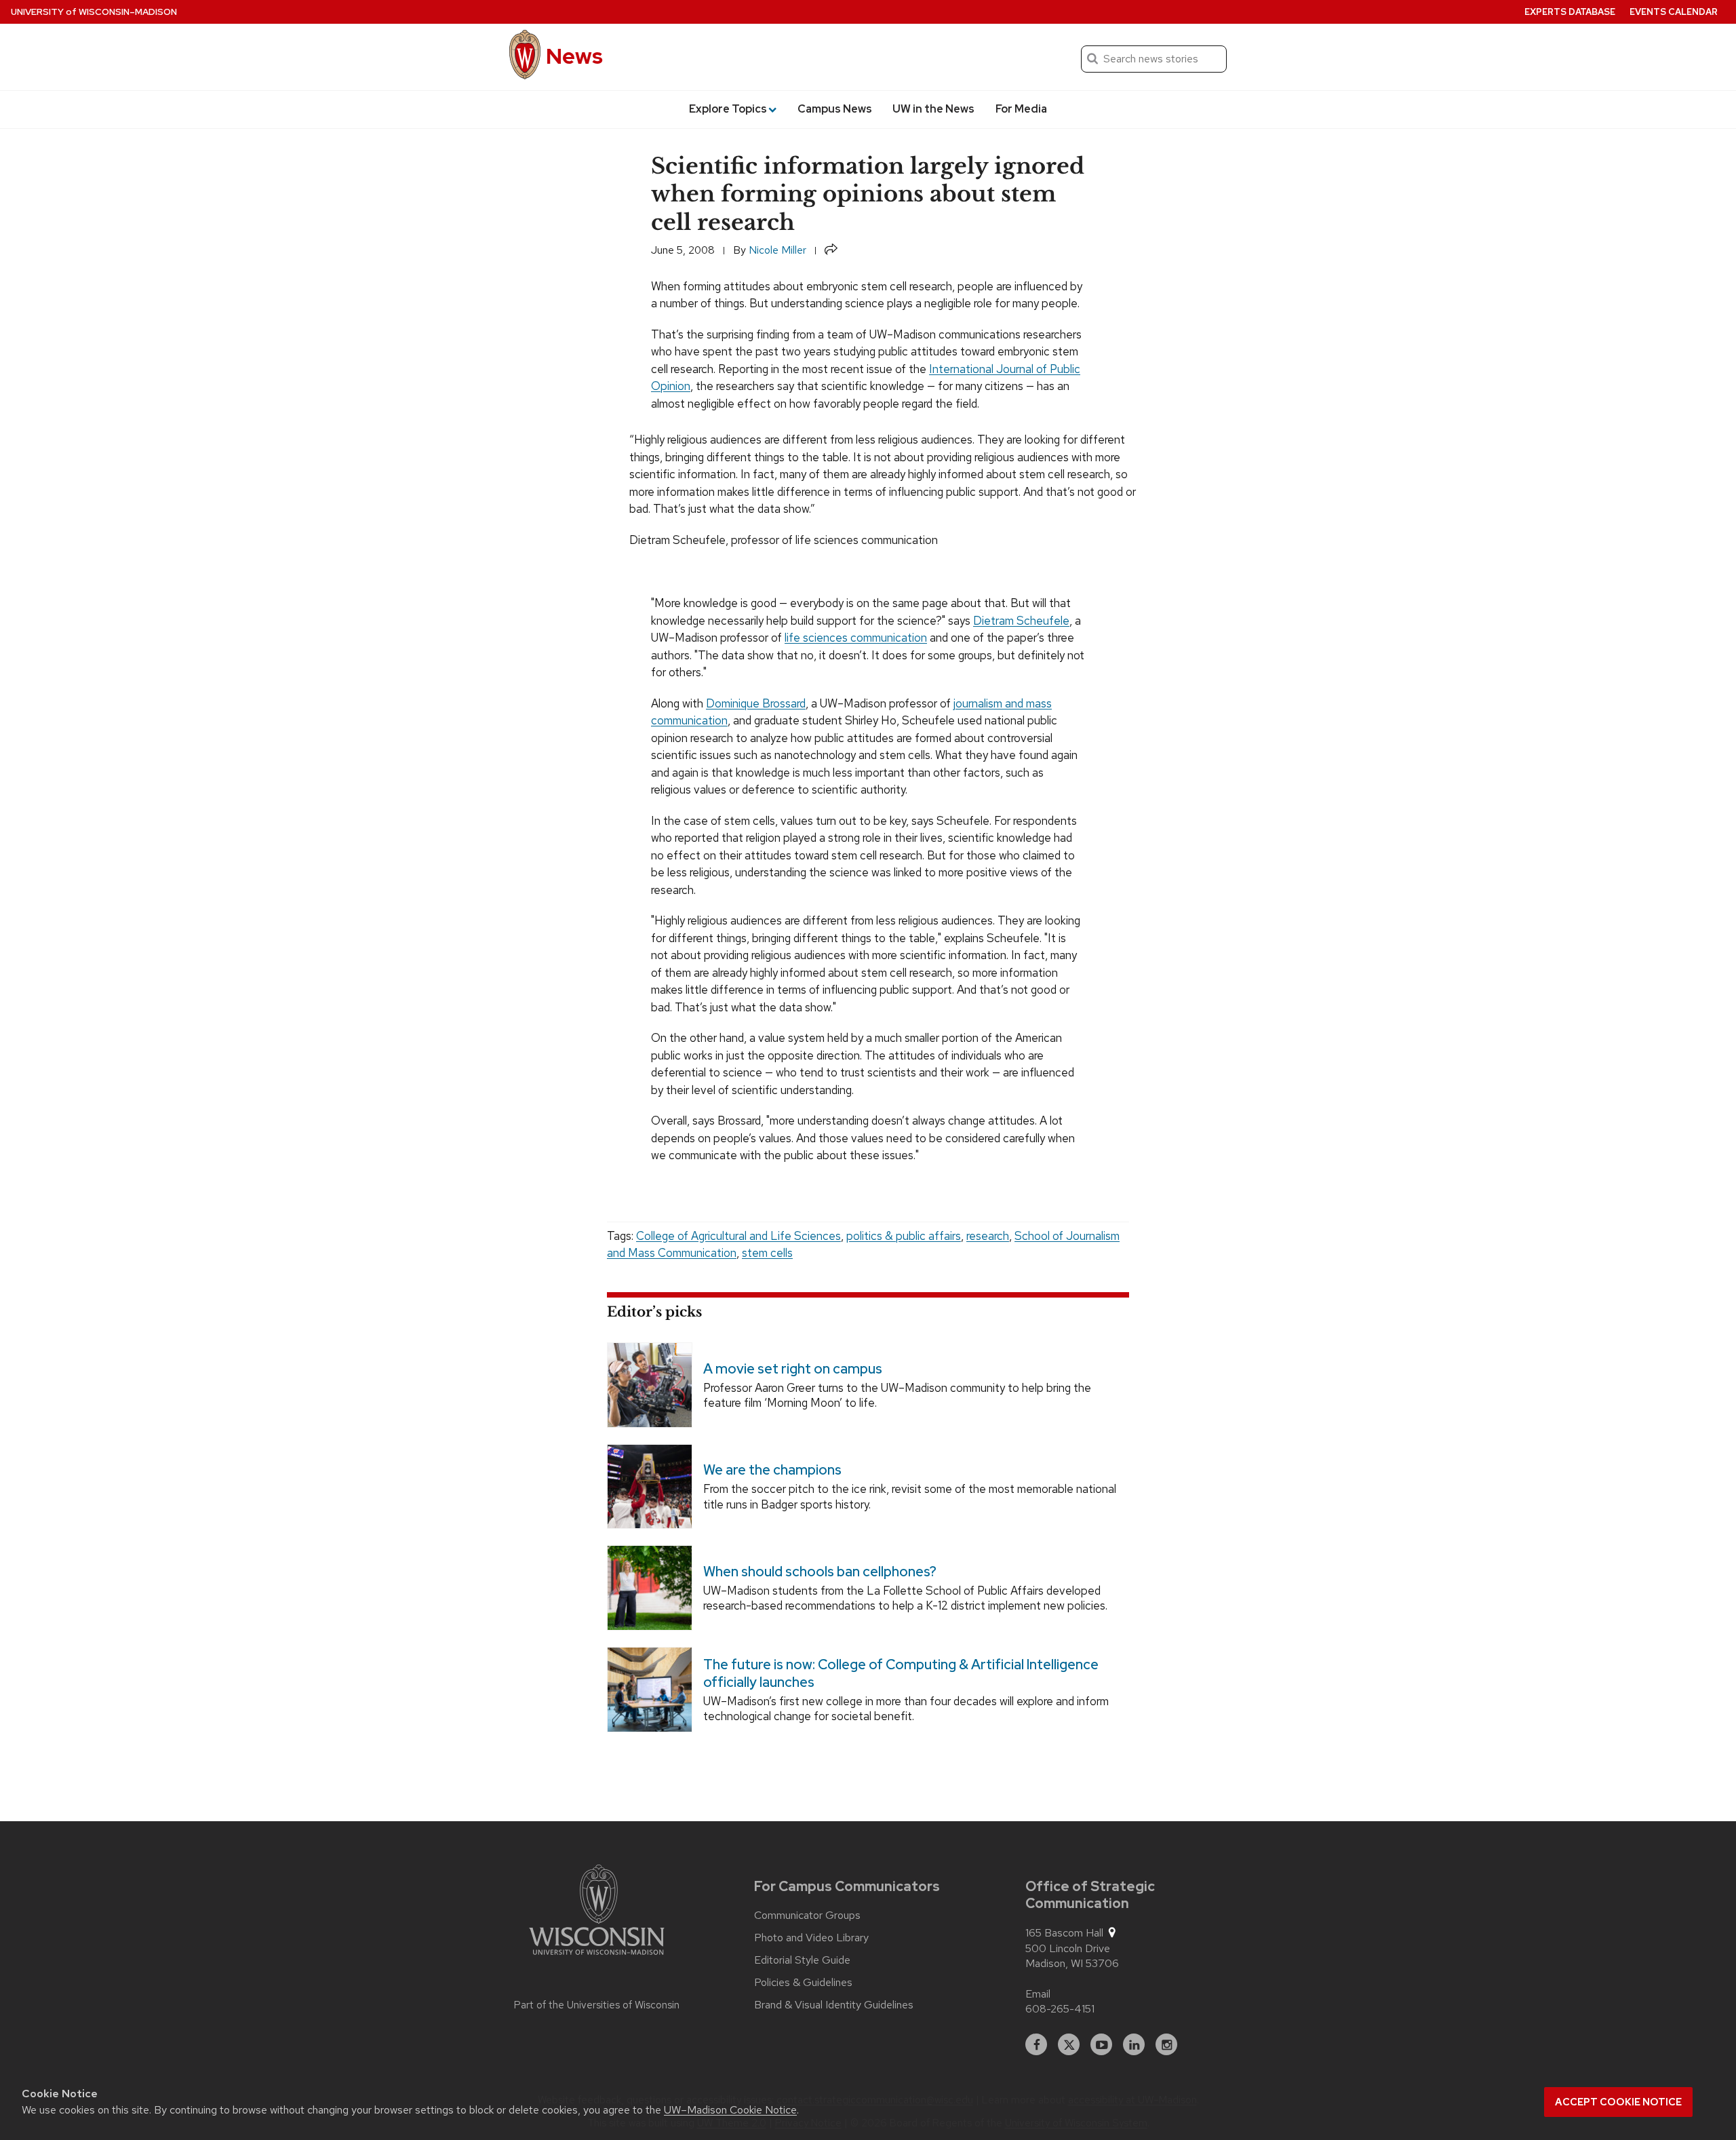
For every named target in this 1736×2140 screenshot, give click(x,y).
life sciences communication (856, 638)
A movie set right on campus (793, 1368)
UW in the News (933, 109)
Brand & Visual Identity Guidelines (834, 2005)
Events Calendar (1674, 12)
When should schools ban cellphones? (820, 1572)
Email (1038, 1994)
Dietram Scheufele (1021, 621)
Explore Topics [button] (728, 109)
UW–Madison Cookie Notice (730, 2110)
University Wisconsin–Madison (94, 12)
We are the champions (772, 1470)
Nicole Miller (777, 250)
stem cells (767, 1253)
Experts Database (1570, 12)
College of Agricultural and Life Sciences (738, 1236)
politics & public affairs (904, 1236)
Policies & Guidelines (803, 1983)
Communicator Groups (807, 1915)
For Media (1021, 109)
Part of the (597, 2005)
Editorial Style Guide (802, 1960)
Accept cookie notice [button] (1618, 2102)
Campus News (835, 109)
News (574, 56)
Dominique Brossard (756, 703)
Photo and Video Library (811, 1938)
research (988, 1236)
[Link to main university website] (597, 1912)
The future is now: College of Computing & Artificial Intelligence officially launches (901, 1673)
